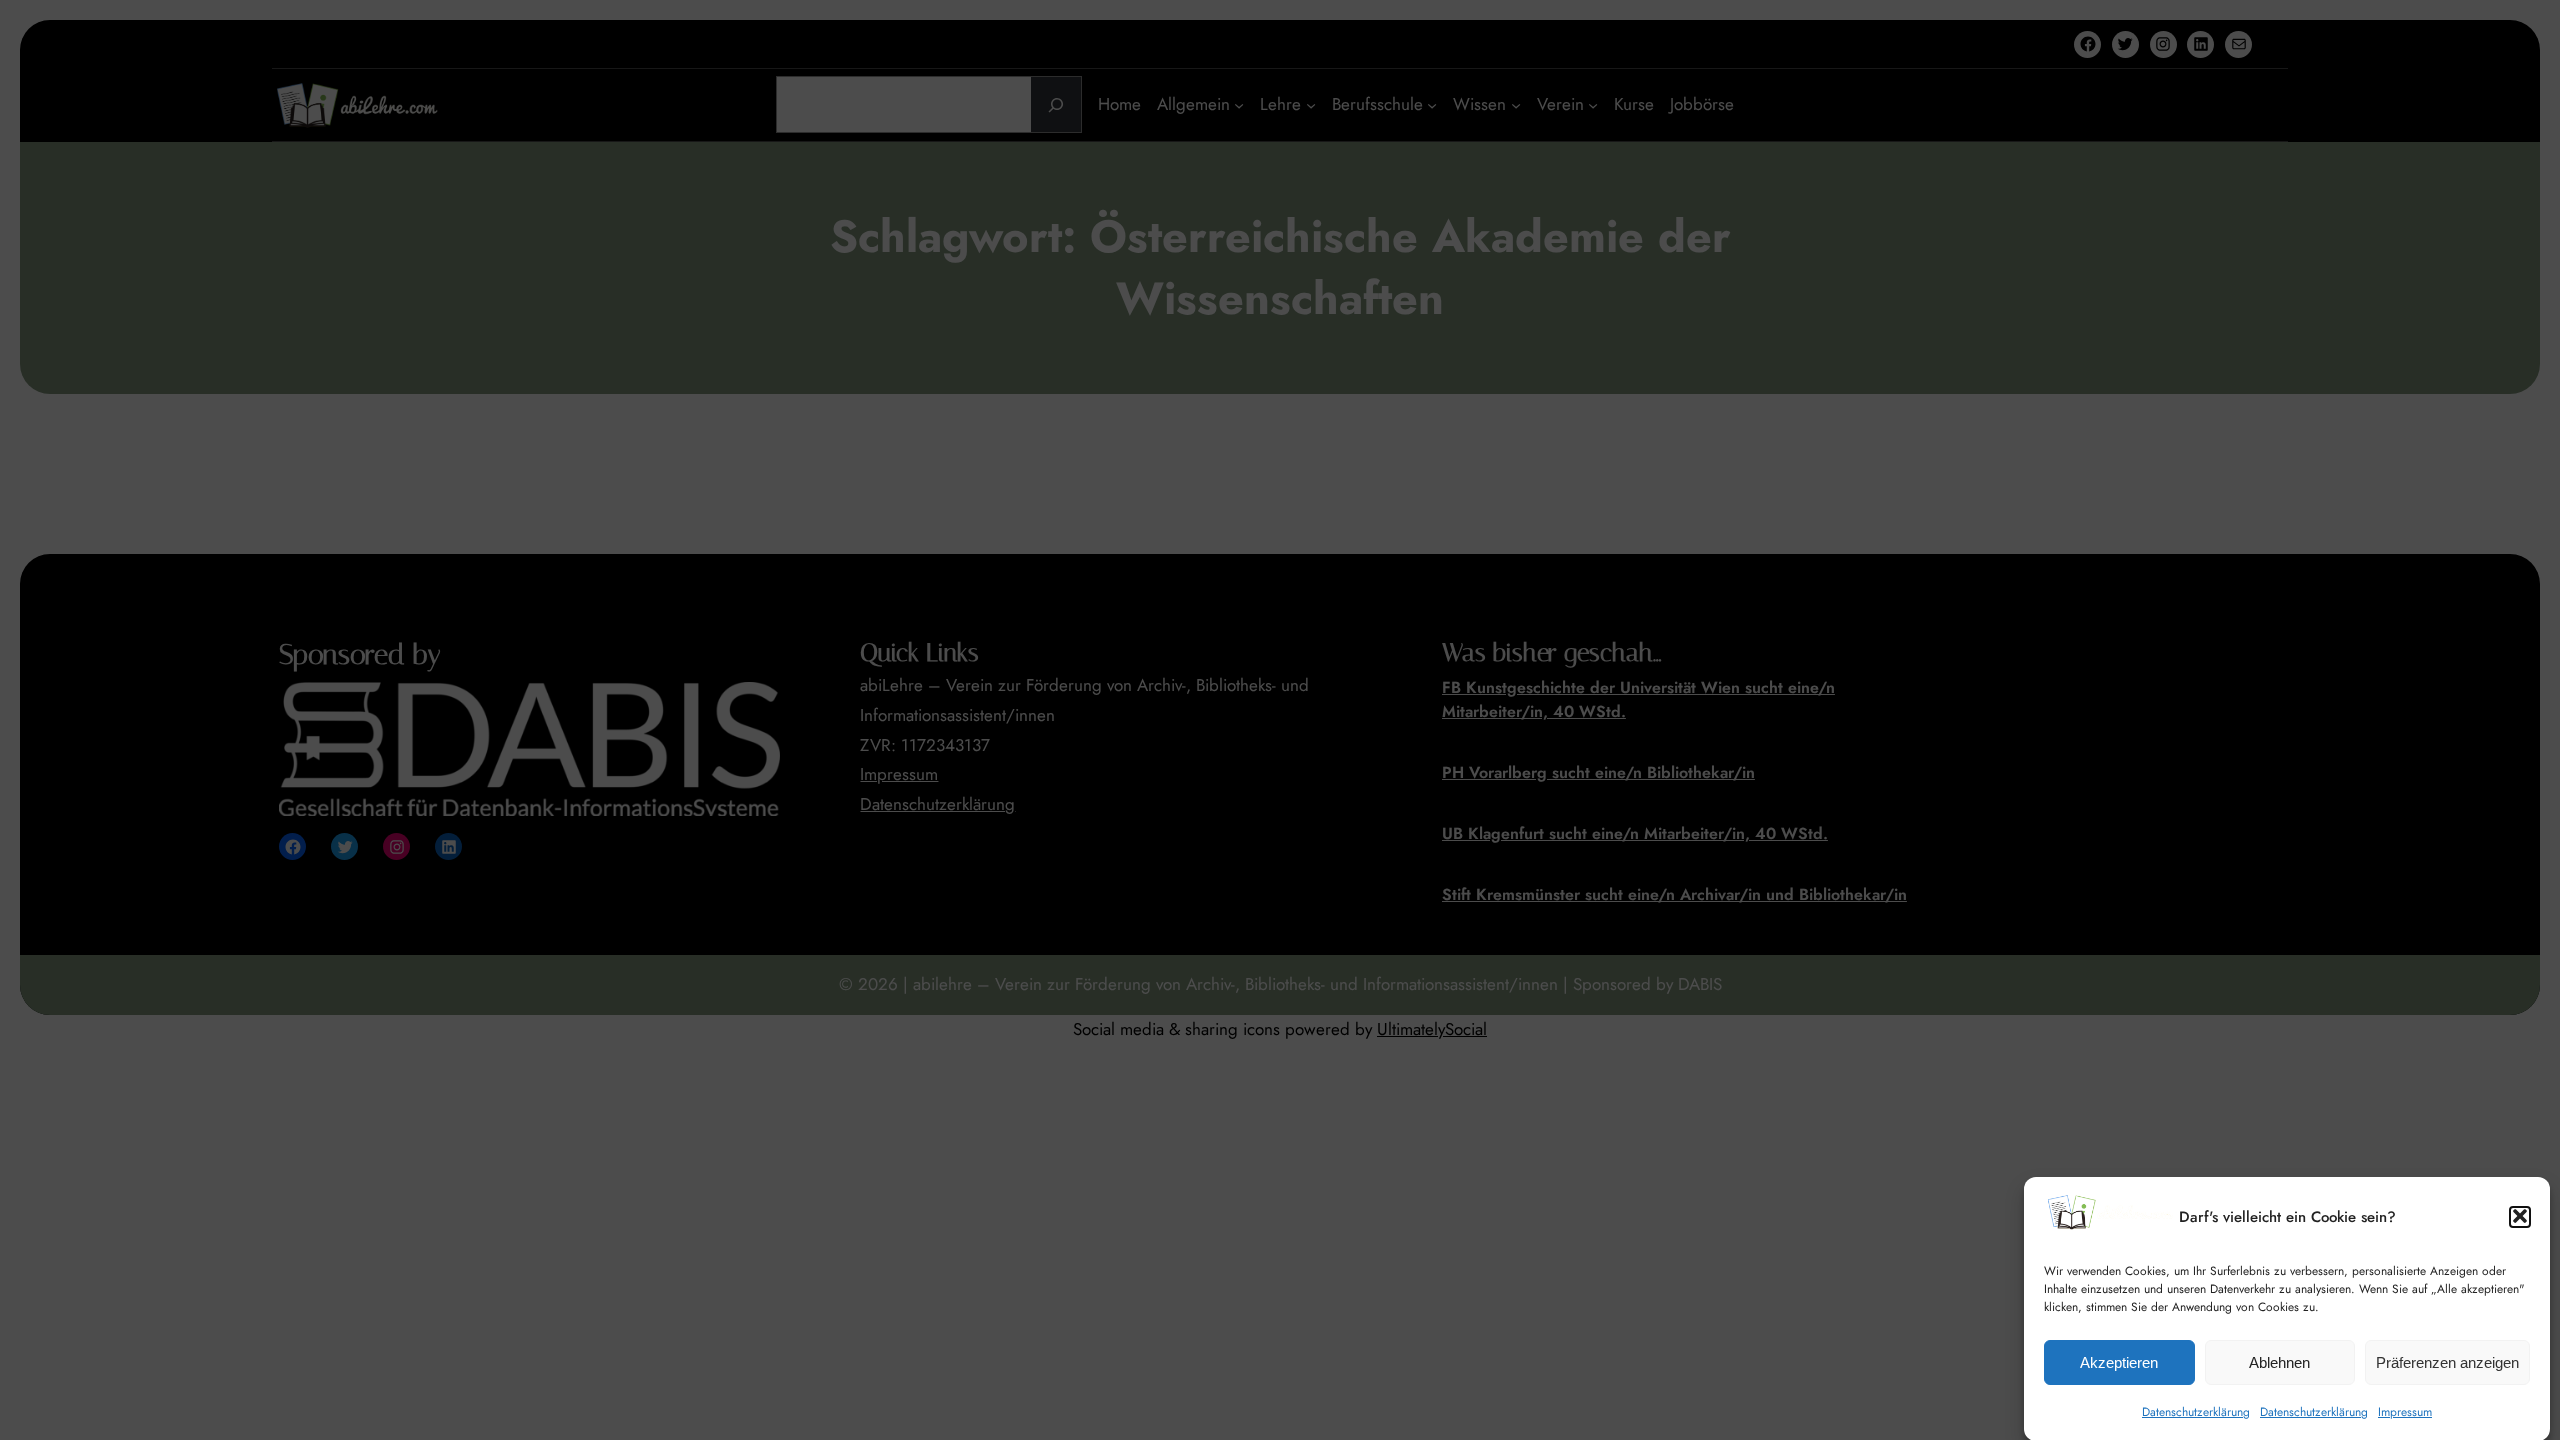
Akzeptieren (2119, 1362)
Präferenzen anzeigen (2447, 1362)
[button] (2520, 1216)
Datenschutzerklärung (2196, 1411)
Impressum (2405, 1411)
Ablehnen (2279, 1362)
